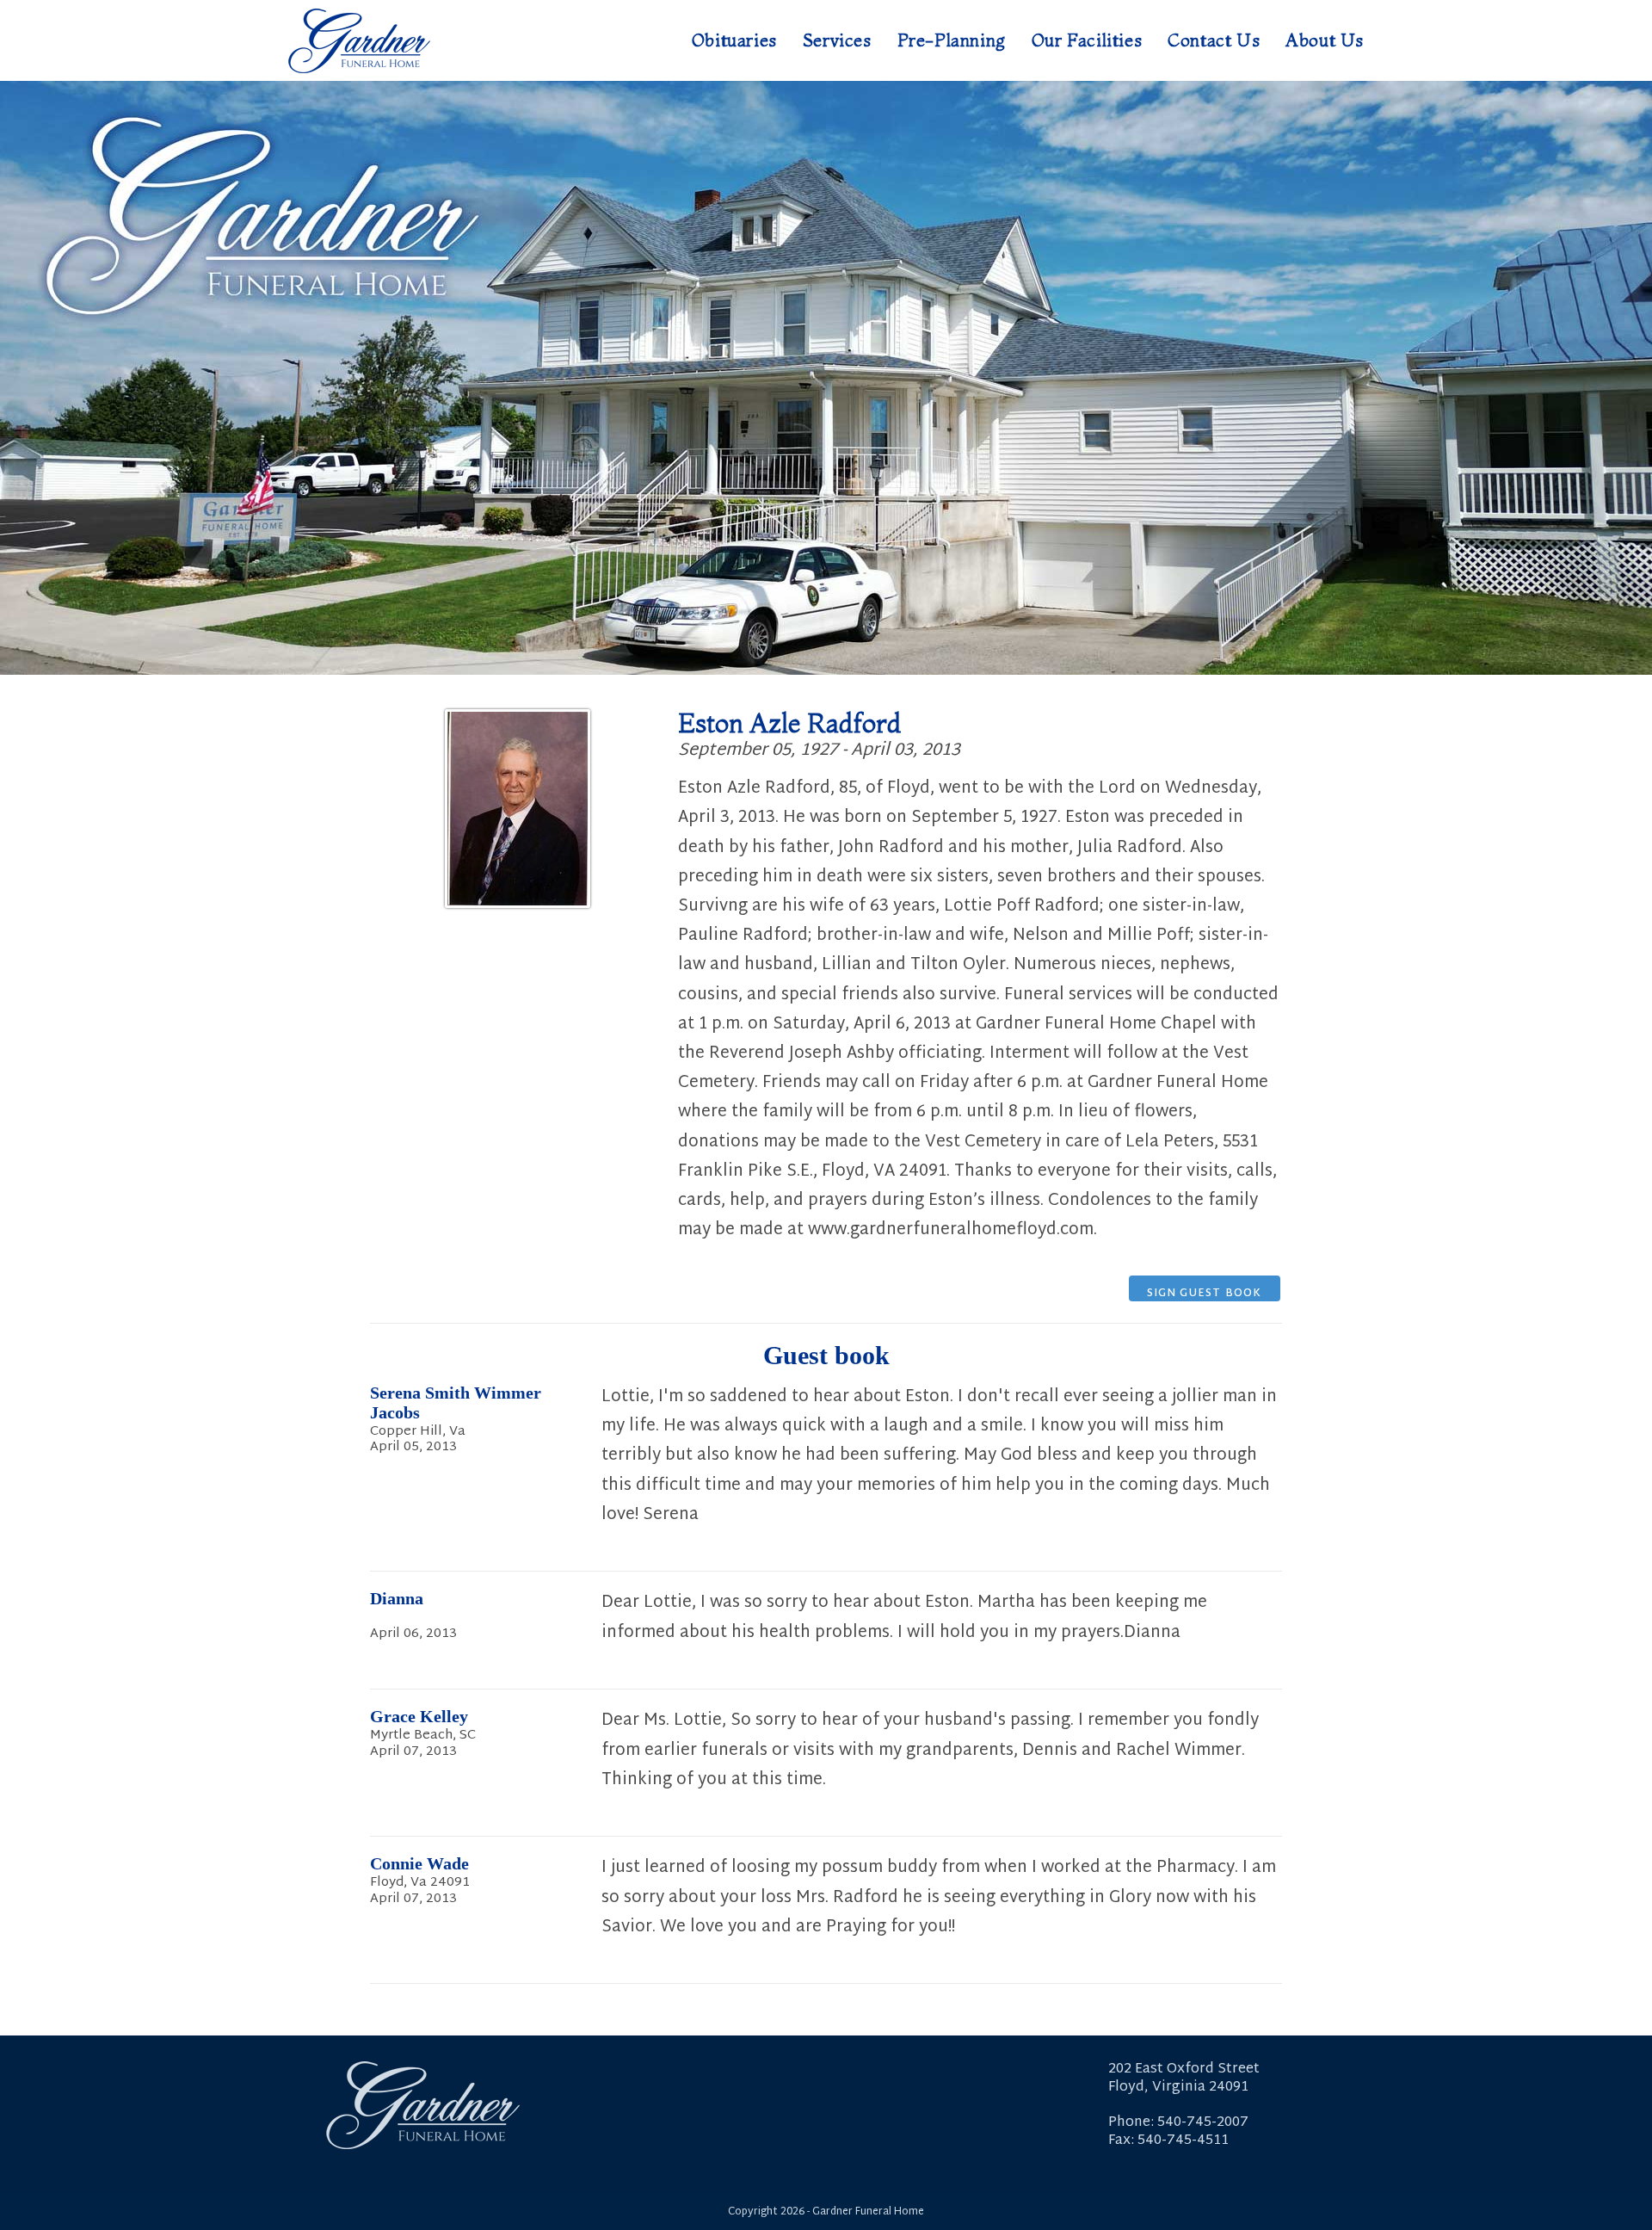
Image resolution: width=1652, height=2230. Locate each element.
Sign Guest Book (1205, 1293)
